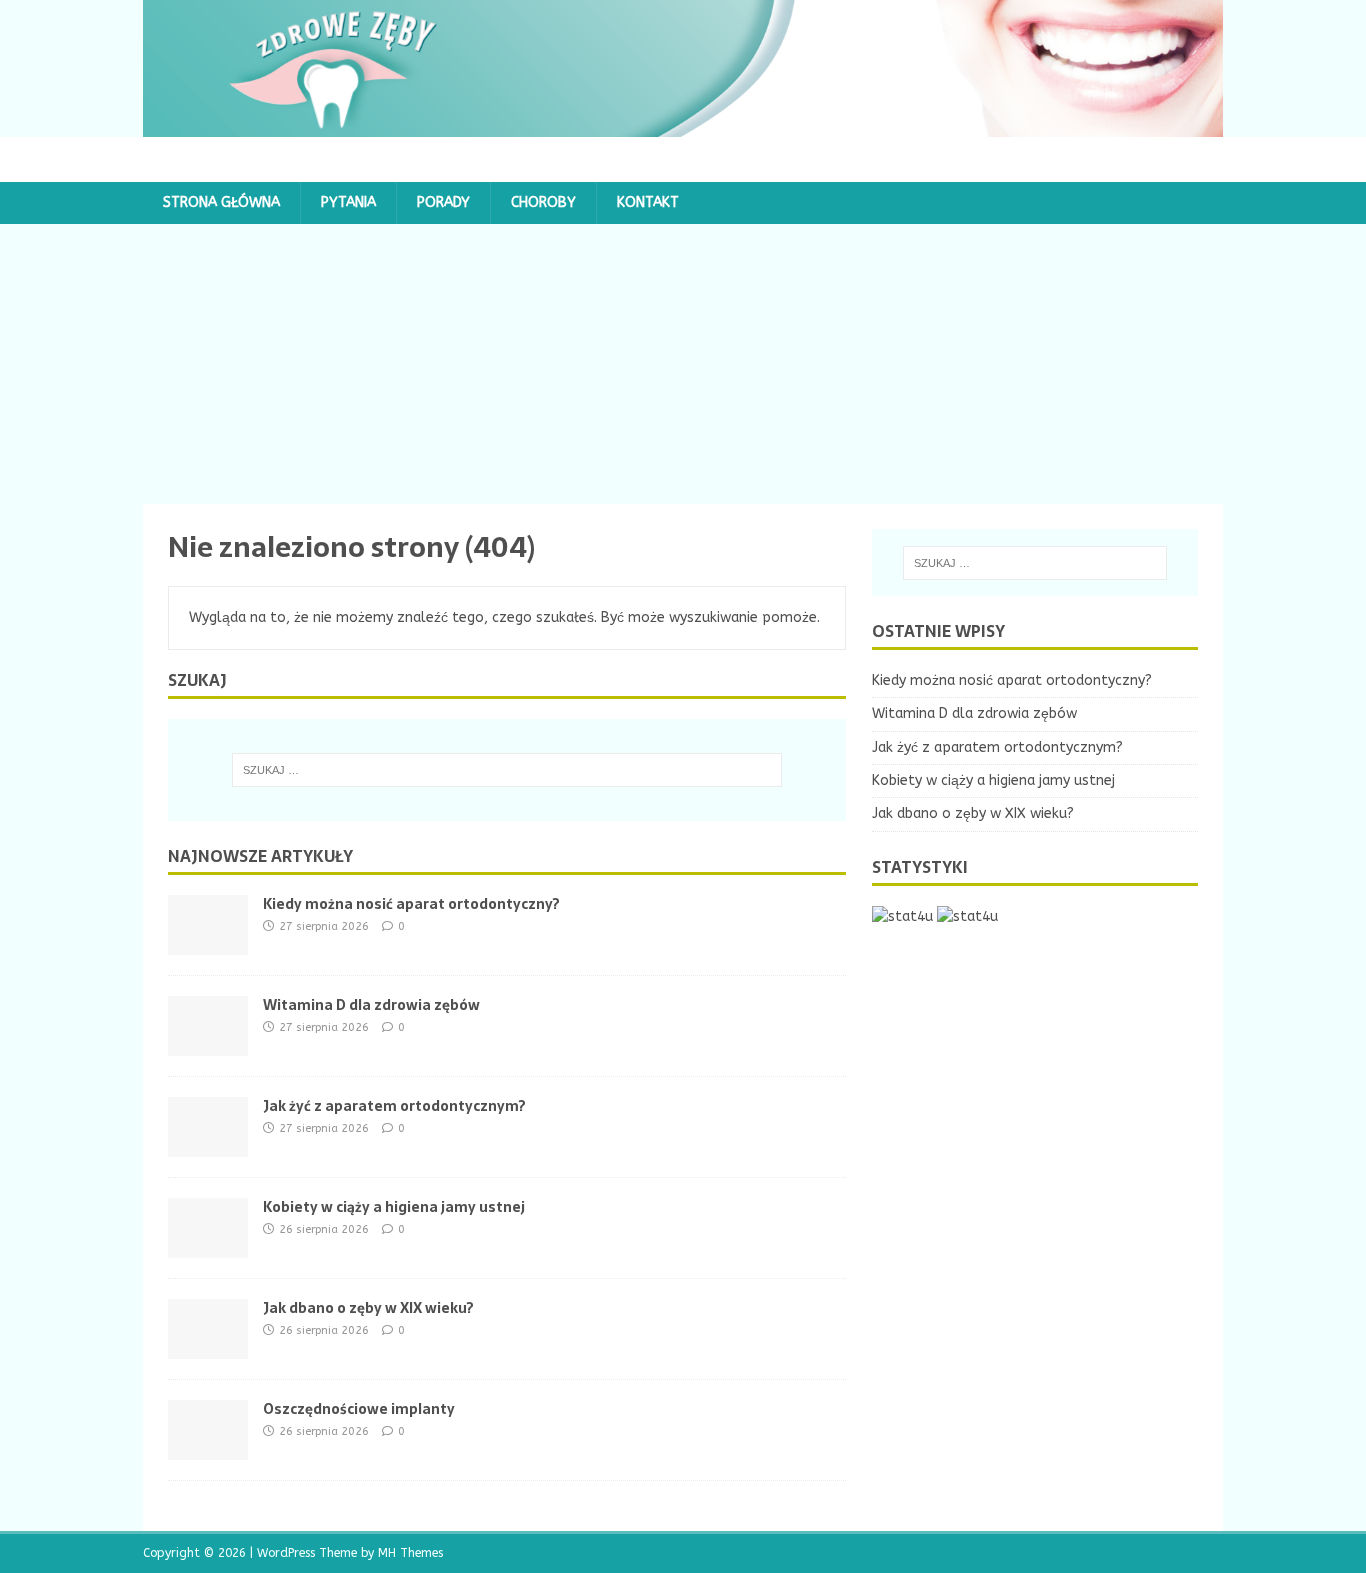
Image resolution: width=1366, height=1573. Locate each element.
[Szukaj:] (507, 770)
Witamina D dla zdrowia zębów (371, 1005)
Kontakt (648, 202)
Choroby (543, 202)
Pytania (348, 202)
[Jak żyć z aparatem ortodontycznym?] (208, 1144)
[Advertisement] (683, 364)
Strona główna (221, 202)
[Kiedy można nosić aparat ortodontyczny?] (208, 942)
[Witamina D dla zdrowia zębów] (208, 1043)
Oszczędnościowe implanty (359, 1409)
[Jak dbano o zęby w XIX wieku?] (208, 1346)
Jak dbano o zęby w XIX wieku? (368, 1308)
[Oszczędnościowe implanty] (208, 1447)
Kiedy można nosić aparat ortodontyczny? (411, 904)
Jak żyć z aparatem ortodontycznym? (394, 1106)
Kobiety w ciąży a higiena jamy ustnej (394, 1207)
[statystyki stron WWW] (902, 916)
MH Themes (410, 1553)
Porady (443, 202)
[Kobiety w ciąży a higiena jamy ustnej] (208, 1245)
